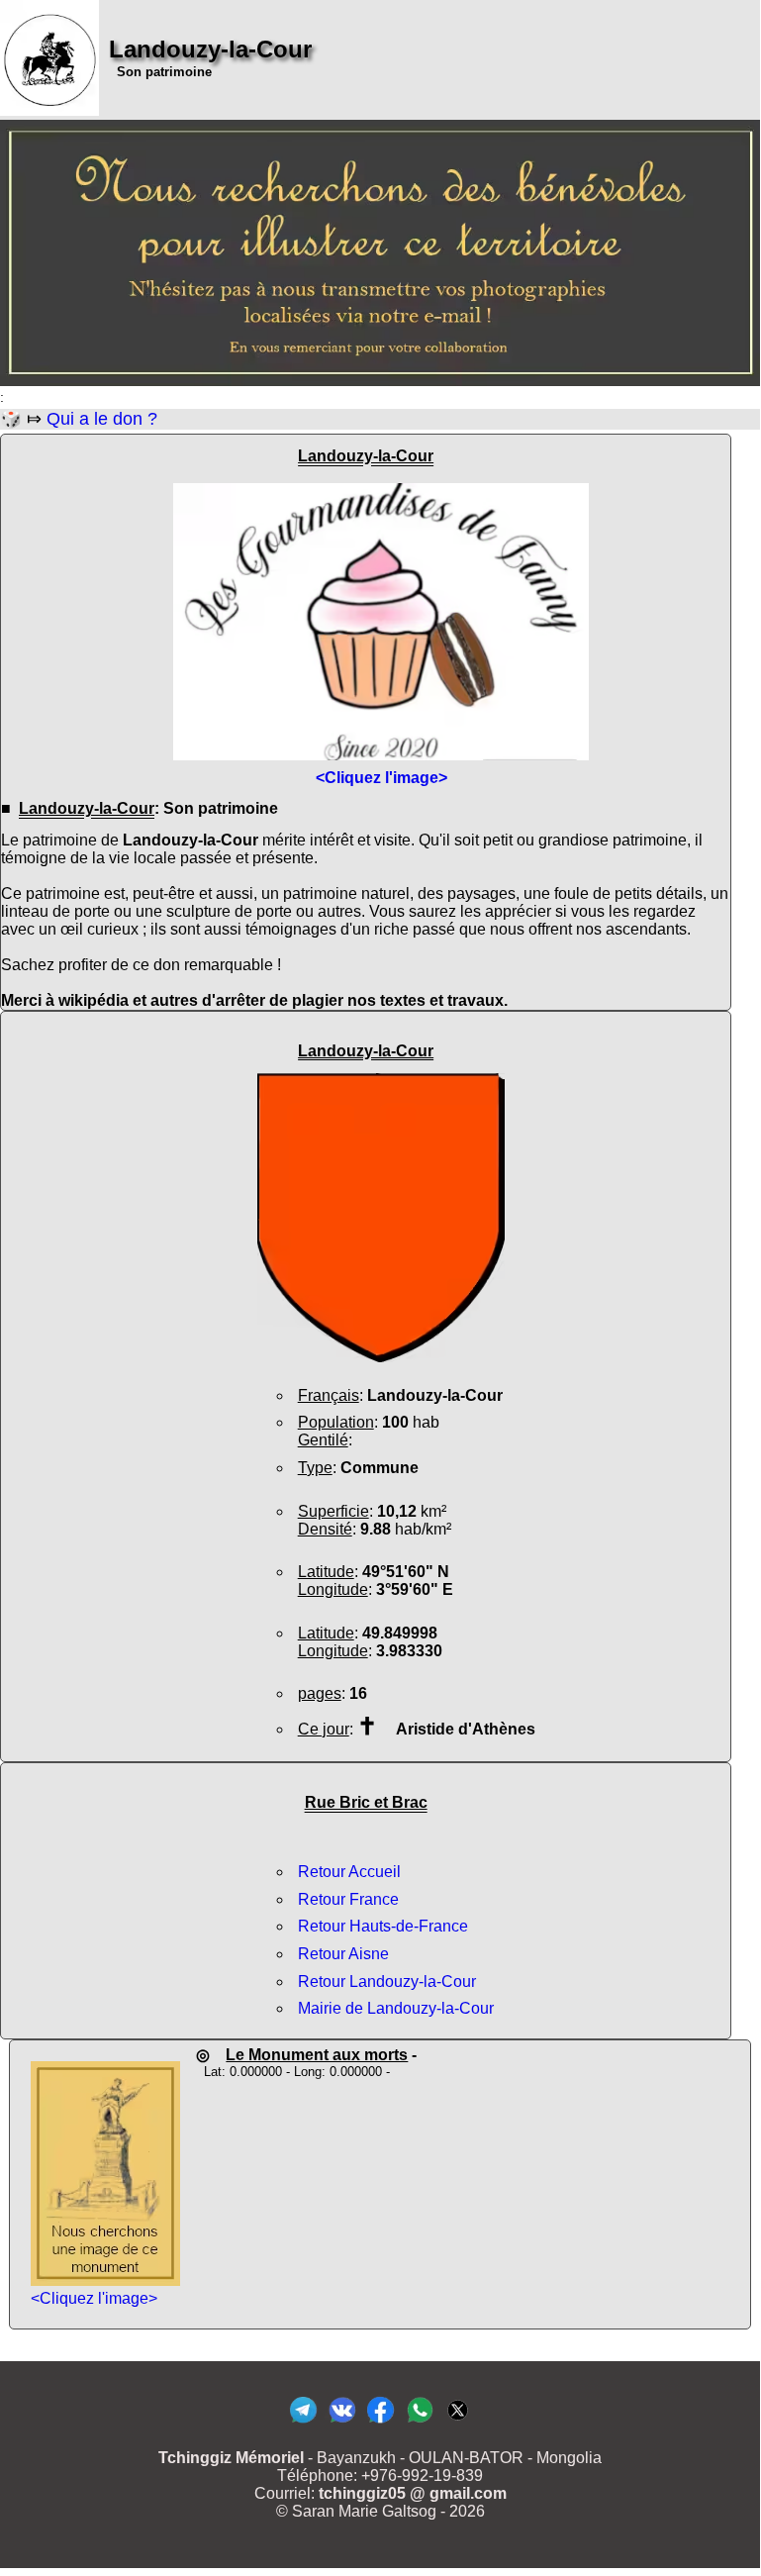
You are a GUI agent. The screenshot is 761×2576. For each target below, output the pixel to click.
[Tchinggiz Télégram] (303, 2422)
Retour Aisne (343, 1954)
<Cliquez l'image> (94, 2298)
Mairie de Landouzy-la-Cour (396, 2008)
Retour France (348, 1899)
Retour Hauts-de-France (383, 1926)
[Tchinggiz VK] (342, 2422)
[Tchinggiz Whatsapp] (419, 2422)
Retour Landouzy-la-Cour (387, 1982)
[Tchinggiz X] (458, 2422)
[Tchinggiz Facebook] (380, 2422)
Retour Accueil (349, 1872)
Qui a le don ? (102, 419)
